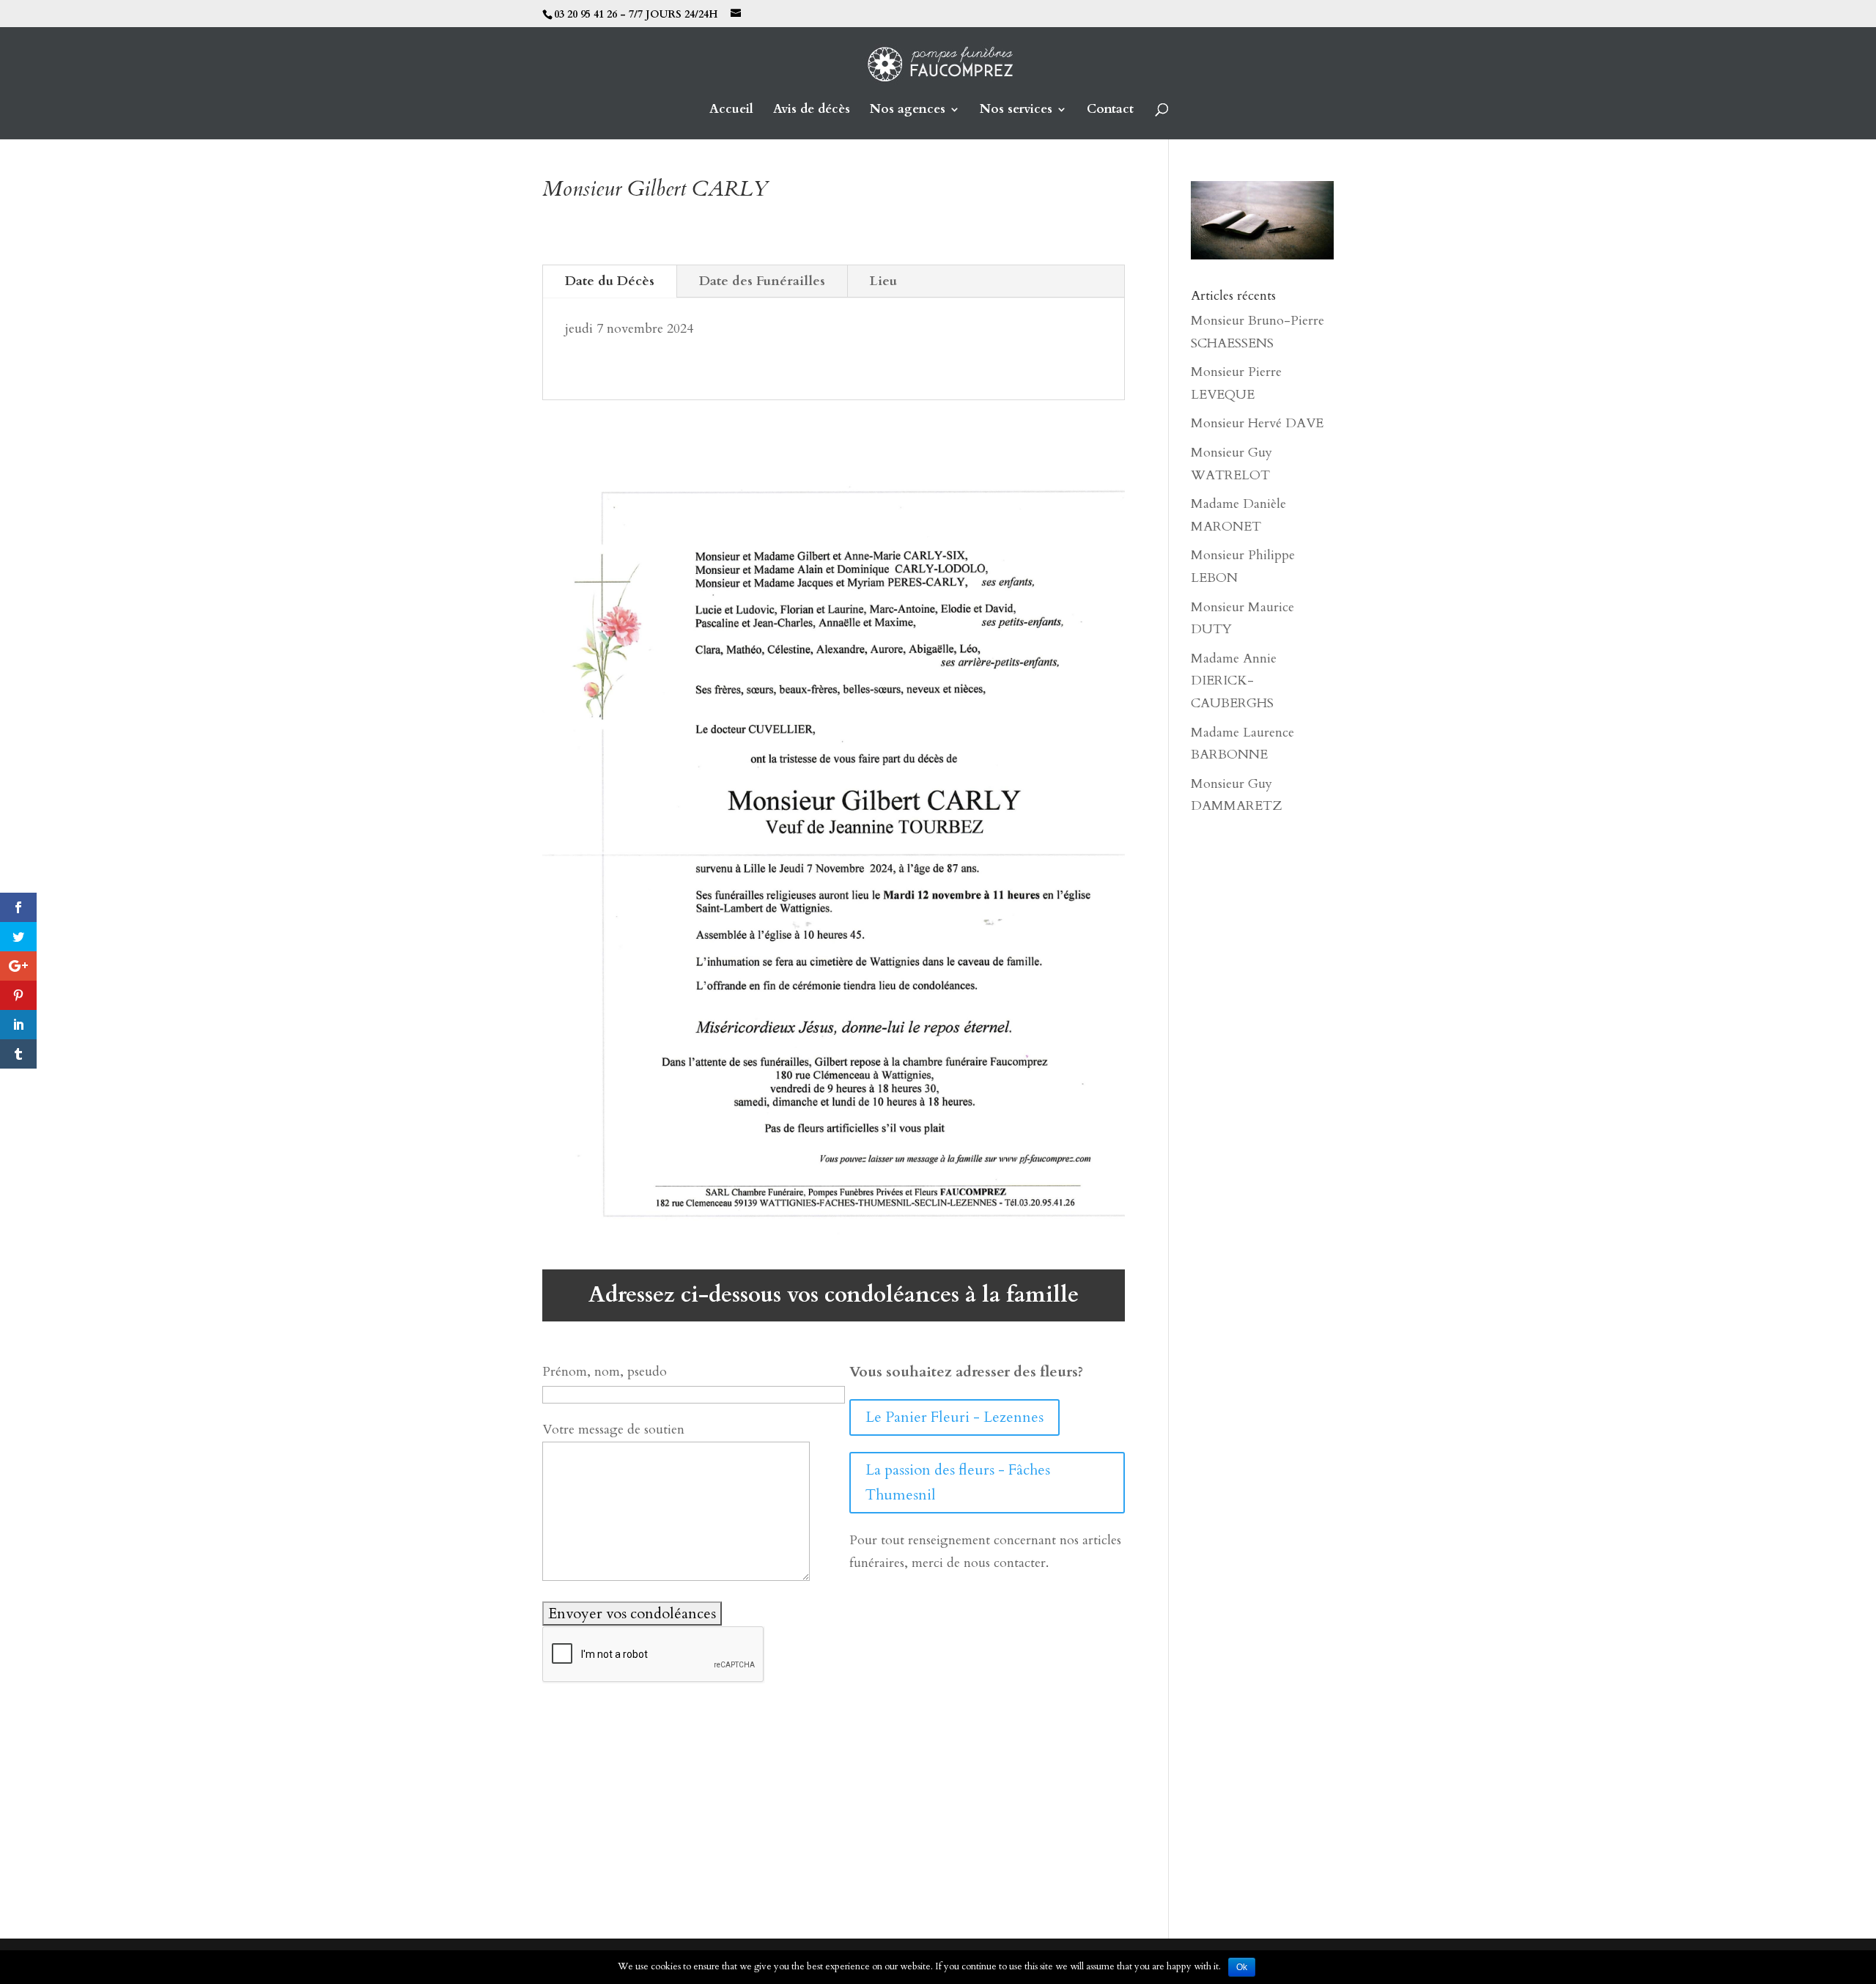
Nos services (1016, 111)
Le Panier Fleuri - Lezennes (954, 1417)
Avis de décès (812, 111)
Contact (1110, 111)
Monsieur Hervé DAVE (1257, 423)
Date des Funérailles (762, 281)
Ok (1242, 1967)
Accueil (731, 111)
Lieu (883, 281)
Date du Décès (610, 281)
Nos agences (908, 111)
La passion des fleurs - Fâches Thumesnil (958, 1482)
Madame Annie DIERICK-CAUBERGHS (1234, 681)
